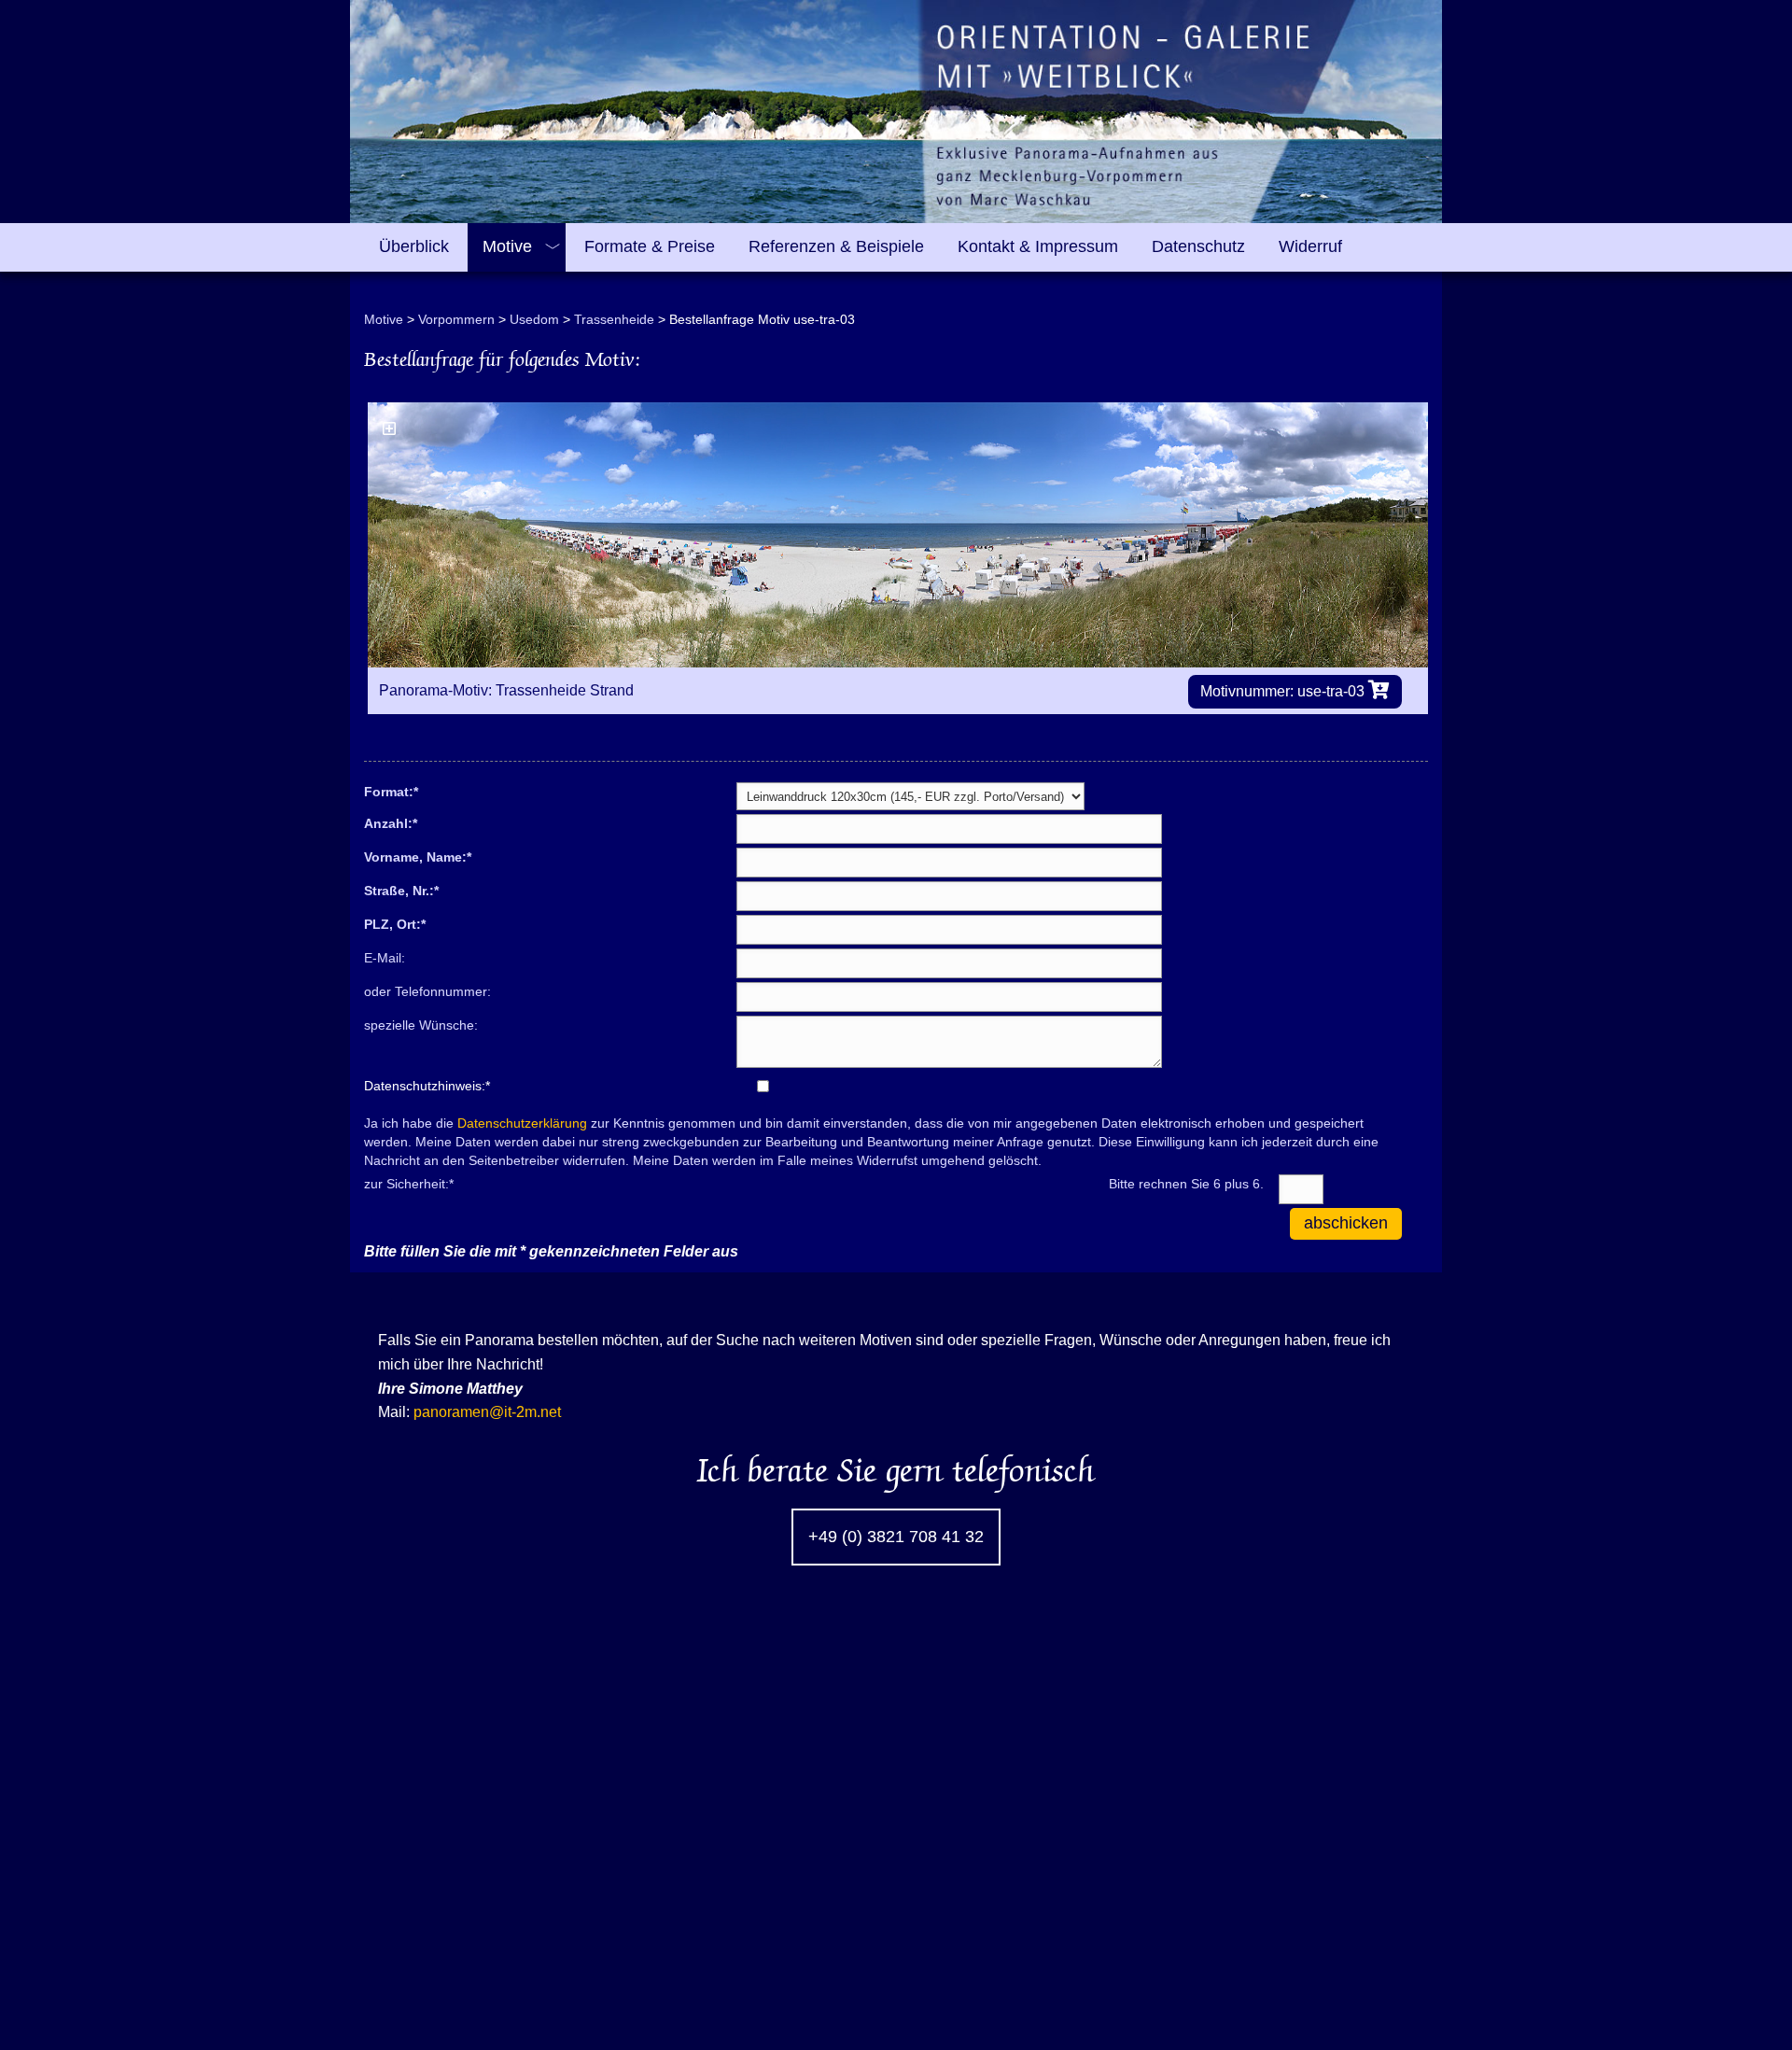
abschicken (1346, 1223)
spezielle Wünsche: (421, 1025)
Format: (391, 791)
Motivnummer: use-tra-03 (1284, 691)
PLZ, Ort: (395, 923)
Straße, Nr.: (401, 890)
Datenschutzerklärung (522, 1123)
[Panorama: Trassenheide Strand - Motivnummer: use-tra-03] (898, 535)
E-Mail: (385, 958)
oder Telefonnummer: (427, 991)
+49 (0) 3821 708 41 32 (896, 1537)
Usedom (534, 319)
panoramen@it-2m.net (487, 1412)
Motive (384, 319)
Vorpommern (456, 319)
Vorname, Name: (418, 856)
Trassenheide (614, 319)
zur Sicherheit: (409, 1183)
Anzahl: (391, 822)
